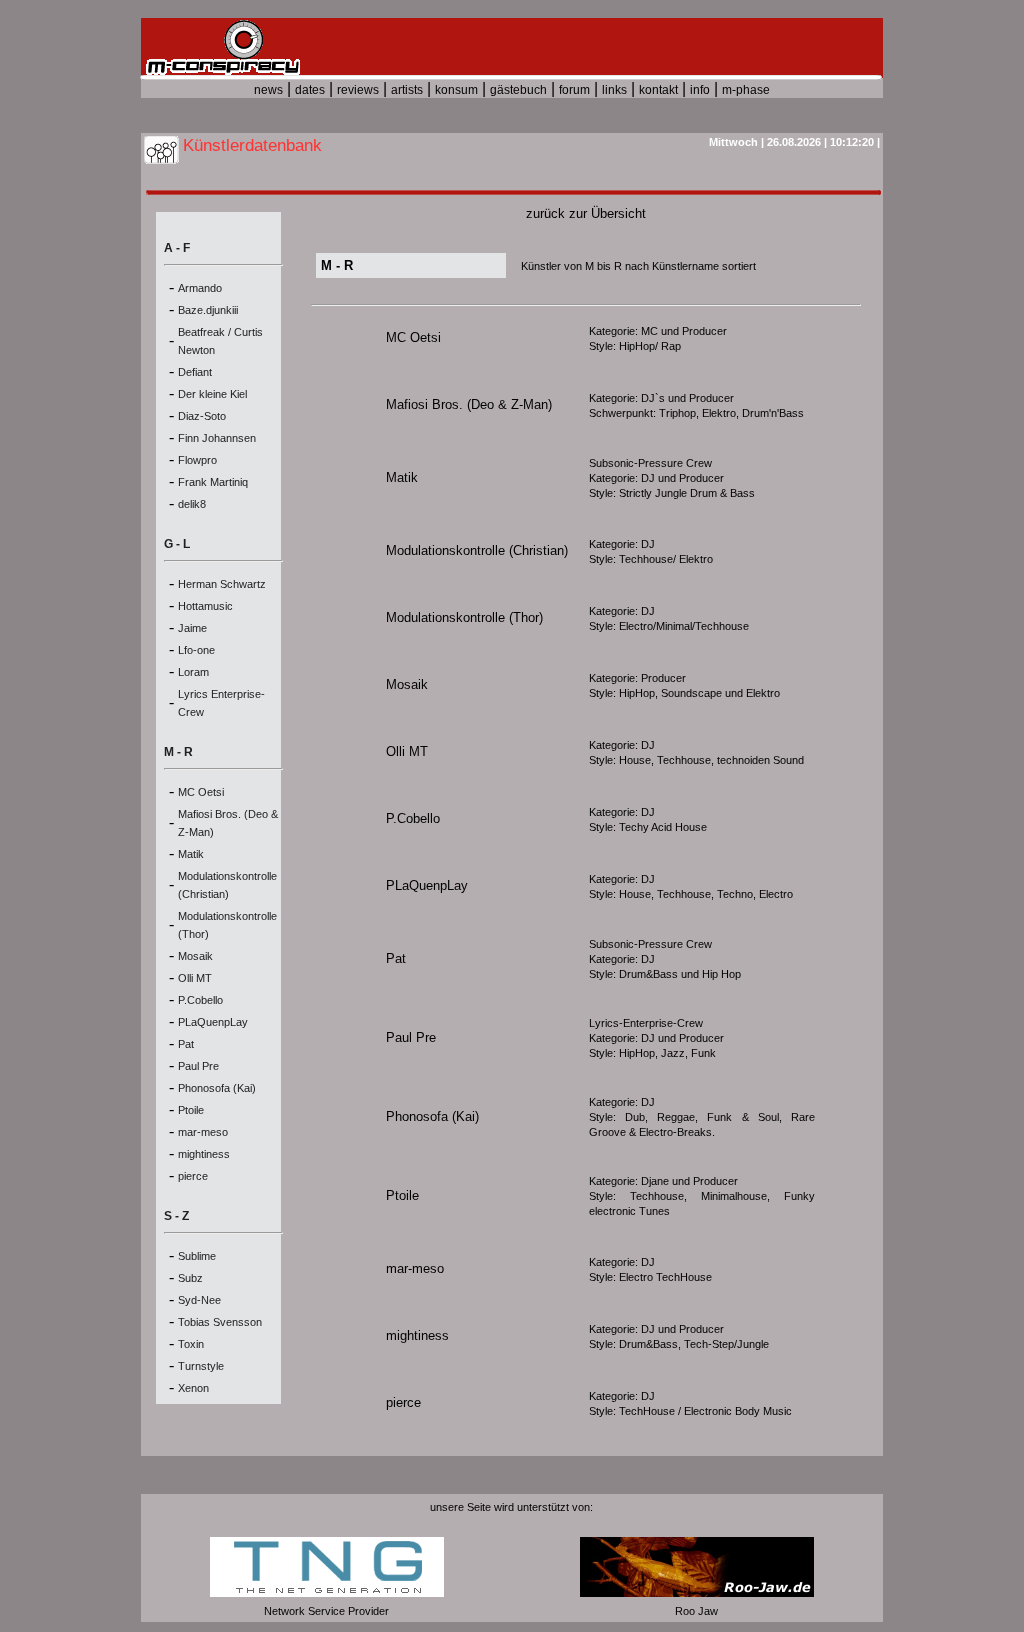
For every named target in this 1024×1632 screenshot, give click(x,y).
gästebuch (518, 90)
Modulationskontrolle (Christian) (477, 550)
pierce (193, 1176)
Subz (190, 1278)
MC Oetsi (201, 792)
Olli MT (195, 978)
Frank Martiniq (213, 482)
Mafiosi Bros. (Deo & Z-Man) (469, 404)
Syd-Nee (199, 1300)
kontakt (658, 90)
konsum (456, 90)
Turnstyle (201, 1366)
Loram (193, 672)
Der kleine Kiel (212, 394)
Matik (191, 854)
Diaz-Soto (202, 416)
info (700, 90)
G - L (177, 544)
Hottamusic (205, 606)
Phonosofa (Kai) (217, 1088)
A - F (177, 248)
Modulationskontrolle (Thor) (464, 617)
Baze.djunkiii (208, 310)
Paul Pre (198, 1066)
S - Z (176, 1216)
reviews (358, 90)
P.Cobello (200, 1000)
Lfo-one (196, 650)
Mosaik (195, 956)
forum (574, 90)
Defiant (195, 372)
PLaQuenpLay (213, 1022)
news (268, 90)
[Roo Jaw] (697, 1593)
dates (310, 90)
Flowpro (197, 460)
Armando (200, 288)
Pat (186, 1044)
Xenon (193, 1388)
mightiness (204, 1154)
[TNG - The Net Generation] (327, 1593)
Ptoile (191, 1110)
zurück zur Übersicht (586, 213)
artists (407, 90)
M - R (178, 752)
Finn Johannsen (217, 438)
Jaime (192, 628)
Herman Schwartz (222, 584)
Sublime (197, 1256)
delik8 (192, 504)
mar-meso (203, 1132)
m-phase (746, 90)
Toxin (191, 1344)
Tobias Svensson (220, 1322)
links (614, 90)
